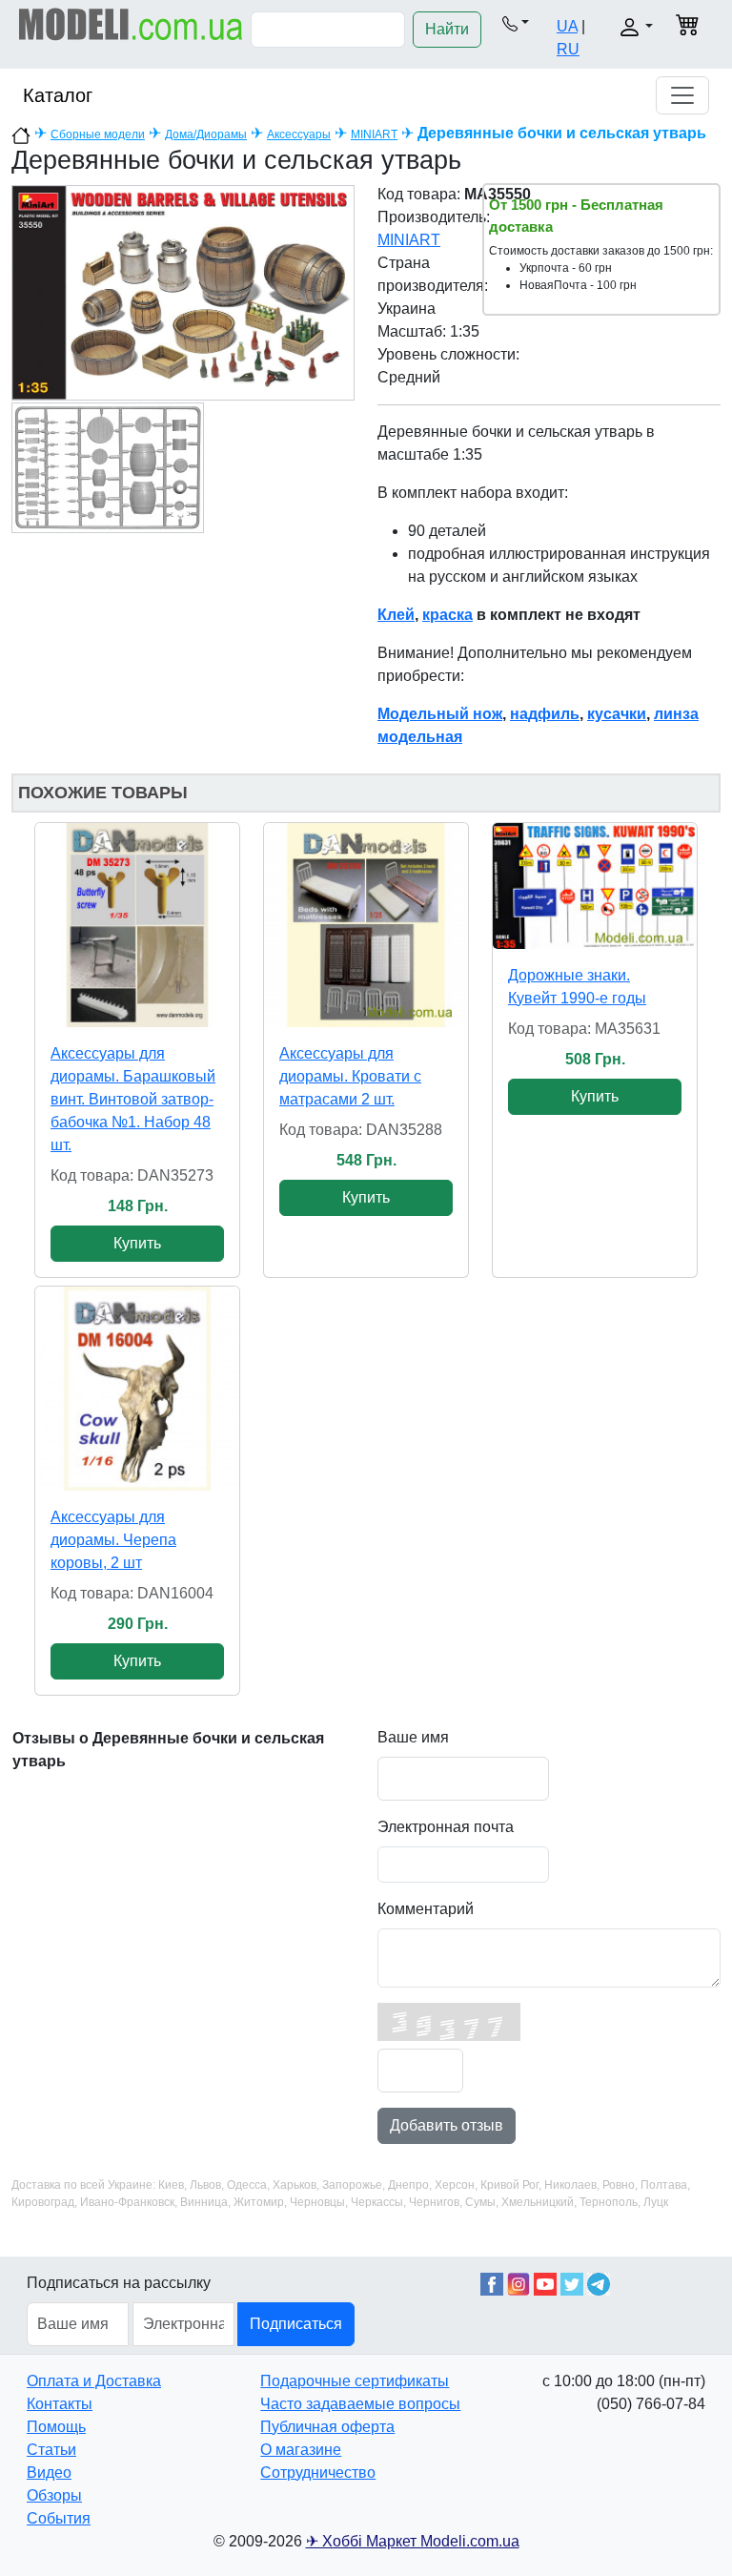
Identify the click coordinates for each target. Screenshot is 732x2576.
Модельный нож (440, 714)
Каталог (58, 95)
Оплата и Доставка (94, 2381)
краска (447, 615)
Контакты (60, 2404)
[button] (515, 23)
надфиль (545, 714)
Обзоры (54, 2495)
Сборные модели (98, 134)
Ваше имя (413, 1737)
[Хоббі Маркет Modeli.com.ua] (131, 23)
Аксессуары (299, 134)
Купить (137, 1243)
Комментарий (426, 1909)
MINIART (374, 134)
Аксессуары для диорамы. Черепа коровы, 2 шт (113, 1540)
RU (568, 49)
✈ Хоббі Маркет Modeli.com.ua (413, 2541)
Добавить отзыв (447, 2125)
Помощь (56, 2427)
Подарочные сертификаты (355, 2381)
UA (567, 26)
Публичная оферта (327, 2427)
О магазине (301, 2450)
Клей (396, 615)
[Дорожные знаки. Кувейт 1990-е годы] (595, 886)
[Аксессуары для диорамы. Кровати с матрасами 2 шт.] (366, 925)
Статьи (51, 2450)
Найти (447, 29)
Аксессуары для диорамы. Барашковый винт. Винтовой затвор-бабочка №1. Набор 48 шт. (133, 1099)
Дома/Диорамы (206, 134)
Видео (49, 2473)
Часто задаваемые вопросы (360, 2404)
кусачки (617, 714)
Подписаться (296, 2324)
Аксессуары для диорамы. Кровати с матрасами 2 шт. (350, 1076)
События (59, 2518)
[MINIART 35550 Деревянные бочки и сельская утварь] (183, 291)
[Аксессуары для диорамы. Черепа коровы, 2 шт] (137, 1389)
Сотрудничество (318, 2473)
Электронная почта (446, 1827)
